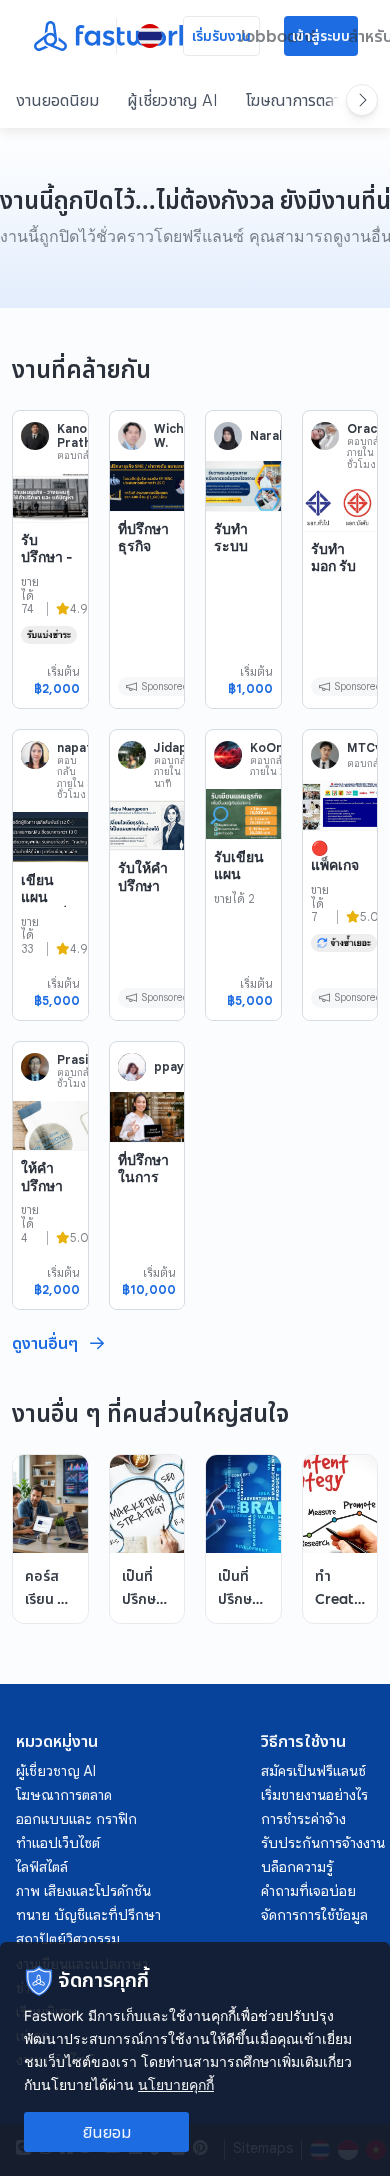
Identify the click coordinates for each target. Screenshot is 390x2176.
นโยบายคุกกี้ (176, 2084)
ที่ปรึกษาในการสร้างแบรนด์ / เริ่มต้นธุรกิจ (144, 1203)
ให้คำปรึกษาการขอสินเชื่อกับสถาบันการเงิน (44, 1220)
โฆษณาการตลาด (297, 100)
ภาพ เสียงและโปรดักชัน (83, 1891)
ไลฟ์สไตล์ (42, 1867)
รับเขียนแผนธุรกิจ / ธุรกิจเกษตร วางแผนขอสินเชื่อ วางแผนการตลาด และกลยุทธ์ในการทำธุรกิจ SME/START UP (243, 996)
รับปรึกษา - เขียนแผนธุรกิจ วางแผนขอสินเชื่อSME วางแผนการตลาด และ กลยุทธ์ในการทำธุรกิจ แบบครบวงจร (50, 679)
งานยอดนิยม (57, 100)
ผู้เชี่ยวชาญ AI (172, 100)
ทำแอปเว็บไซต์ (58, 1843)
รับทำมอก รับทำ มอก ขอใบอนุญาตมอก (334, 592)
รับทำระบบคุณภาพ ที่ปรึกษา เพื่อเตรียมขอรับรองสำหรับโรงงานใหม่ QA (243, 607)
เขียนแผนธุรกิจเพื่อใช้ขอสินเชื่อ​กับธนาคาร (48, 923)
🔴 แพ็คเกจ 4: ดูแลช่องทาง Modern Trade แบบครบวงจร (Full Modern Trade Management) (338, 952)
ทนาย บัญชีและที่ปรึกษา (88, 1915)
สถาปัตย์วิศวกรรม (68, 1939)
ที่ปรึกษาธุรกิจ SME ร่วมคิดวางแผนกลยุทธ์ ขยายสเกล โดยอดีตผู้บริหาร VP (143, 616)
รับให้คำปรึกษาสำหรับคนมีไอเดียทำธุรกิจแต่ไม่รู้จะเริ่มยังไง (143, 929)
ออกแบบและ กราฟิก (76, 1819)
